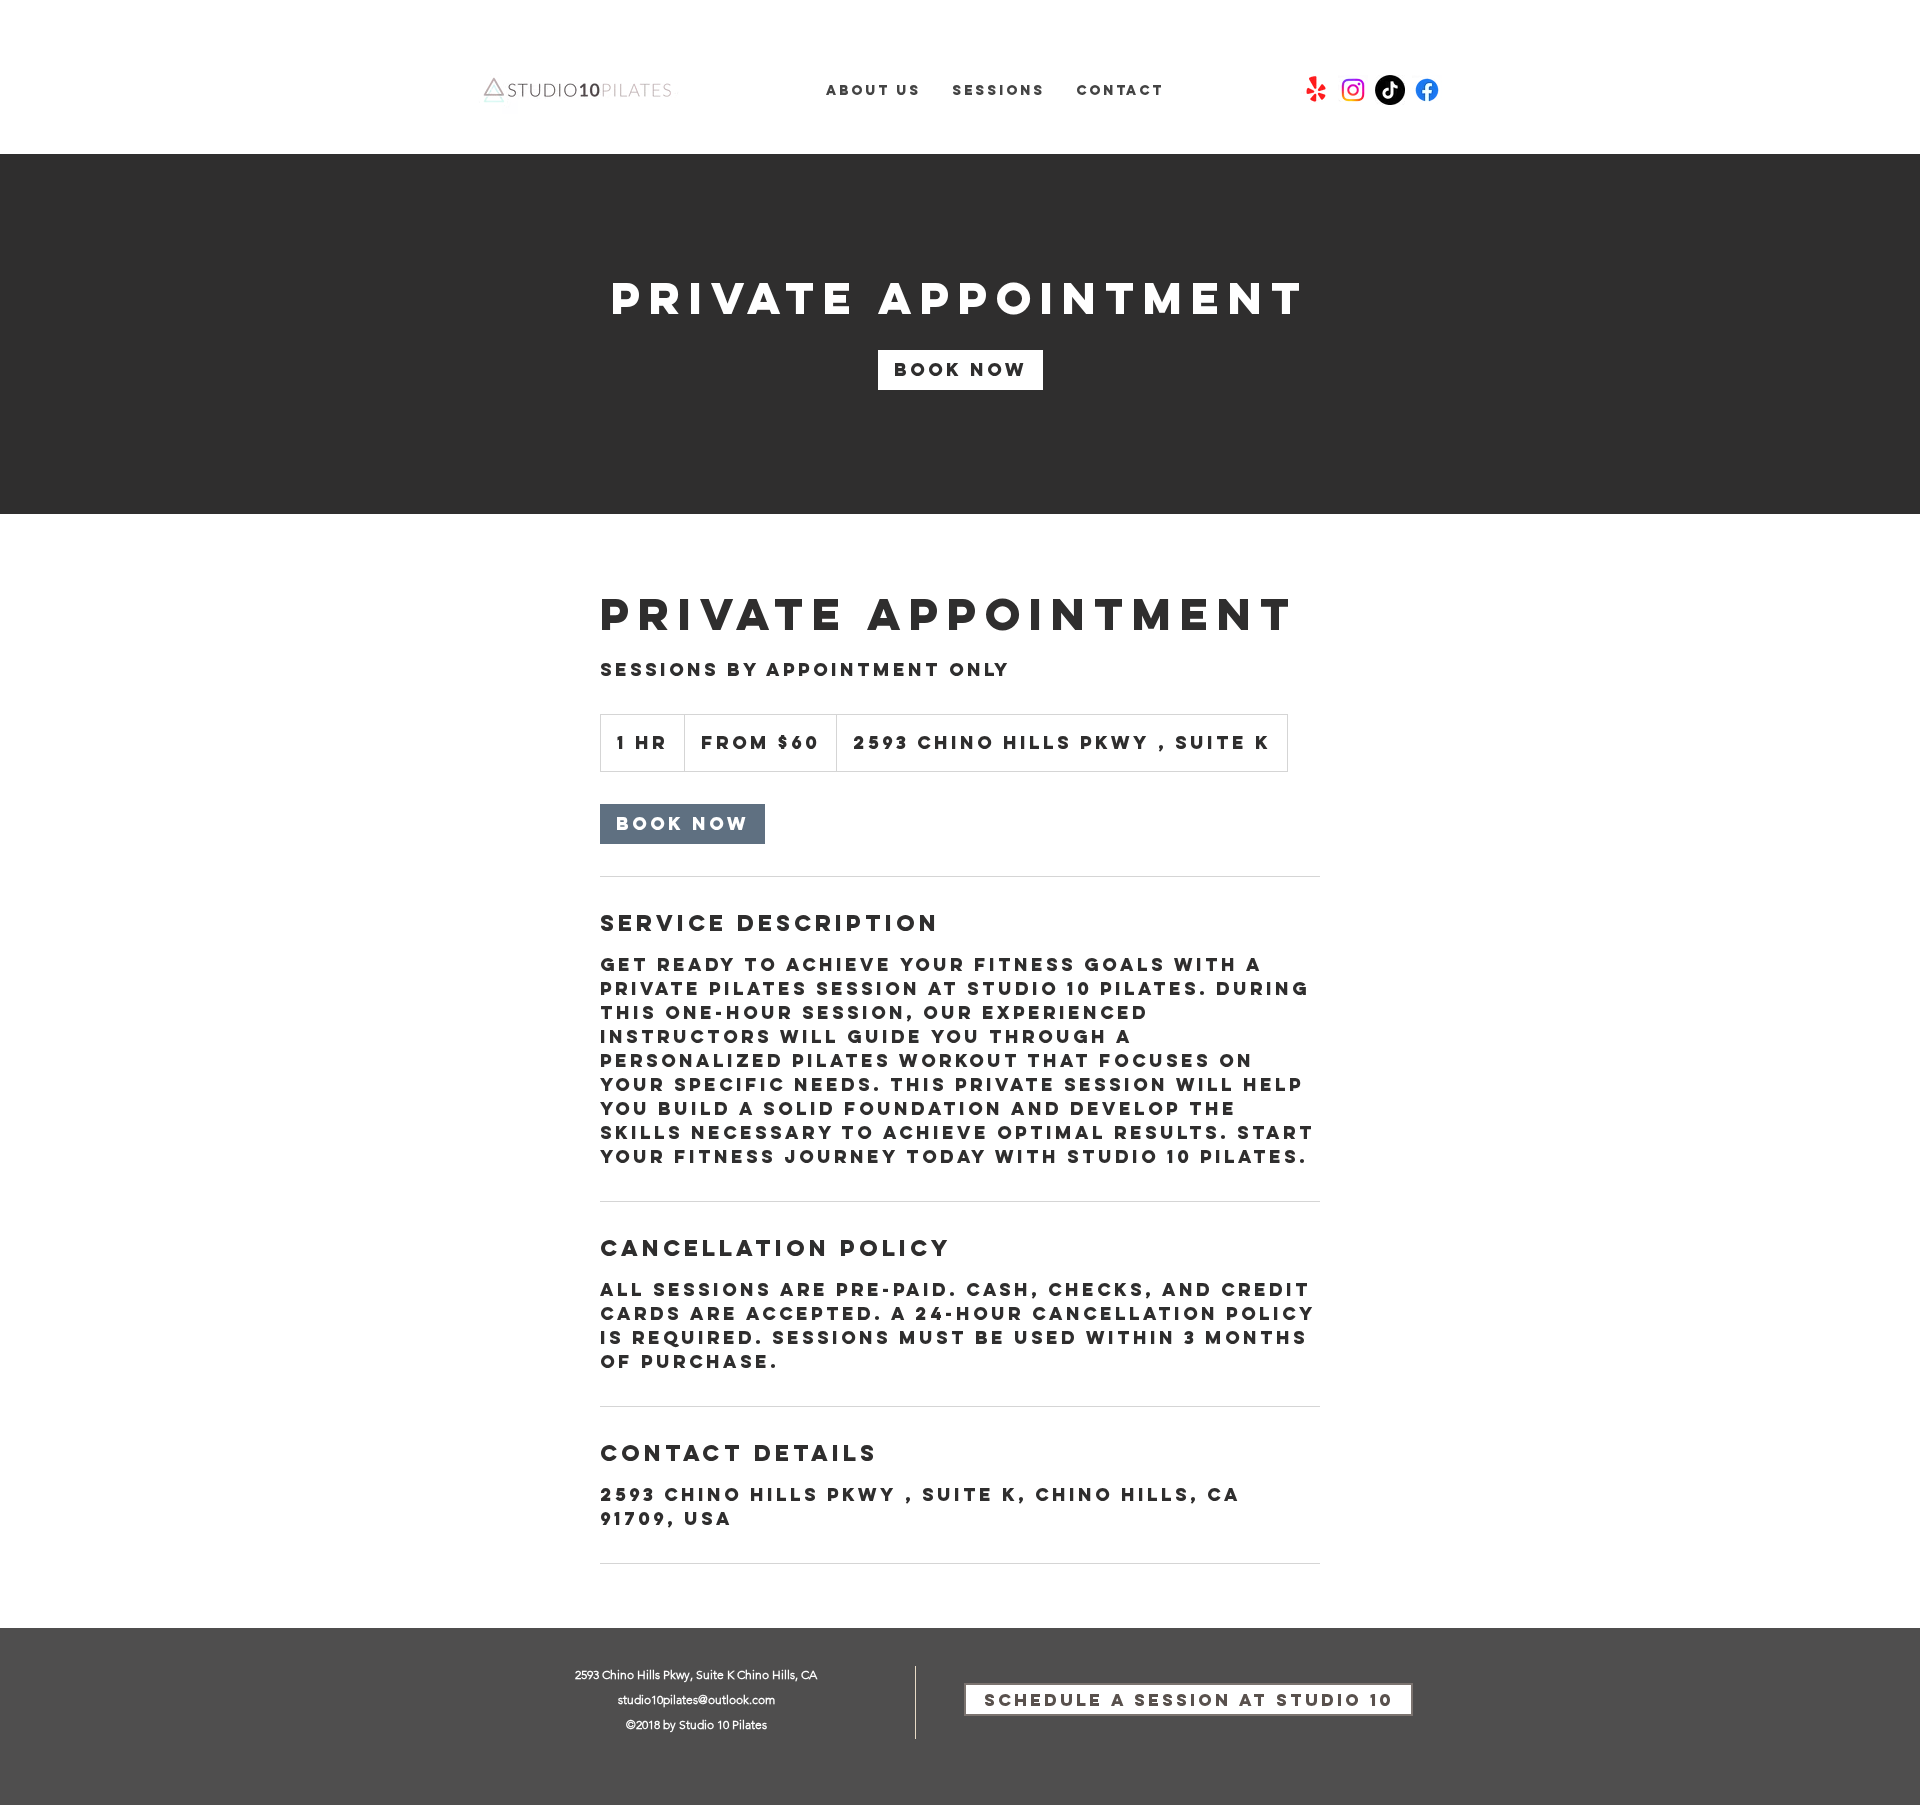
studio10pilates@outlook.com (696, 1699)
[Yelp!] (1316, 90)
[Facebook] (1427, 90)
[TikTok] (1390, 90)
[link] (960, 370)
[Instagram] (1353, 90)
